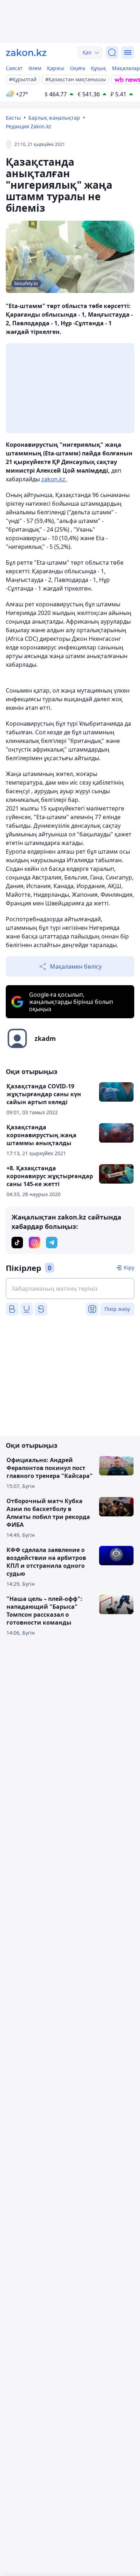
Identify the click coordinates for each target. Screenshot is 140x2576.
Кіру (129, 1268)
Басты (13, 118)
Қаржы (56, 68)
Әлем (35, 68)
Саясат (14, 68)
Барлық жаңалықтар (54, 118)
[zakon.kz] (26, 52)
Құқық (99, 68)
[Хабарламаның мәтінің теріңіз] (70, 1289)
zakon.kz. (54, 479)
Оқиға (78, 68)
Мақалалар (126, 68)
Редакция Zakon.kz (29, 126)
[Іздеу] (112, 52)
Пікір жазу (117, 1309)
